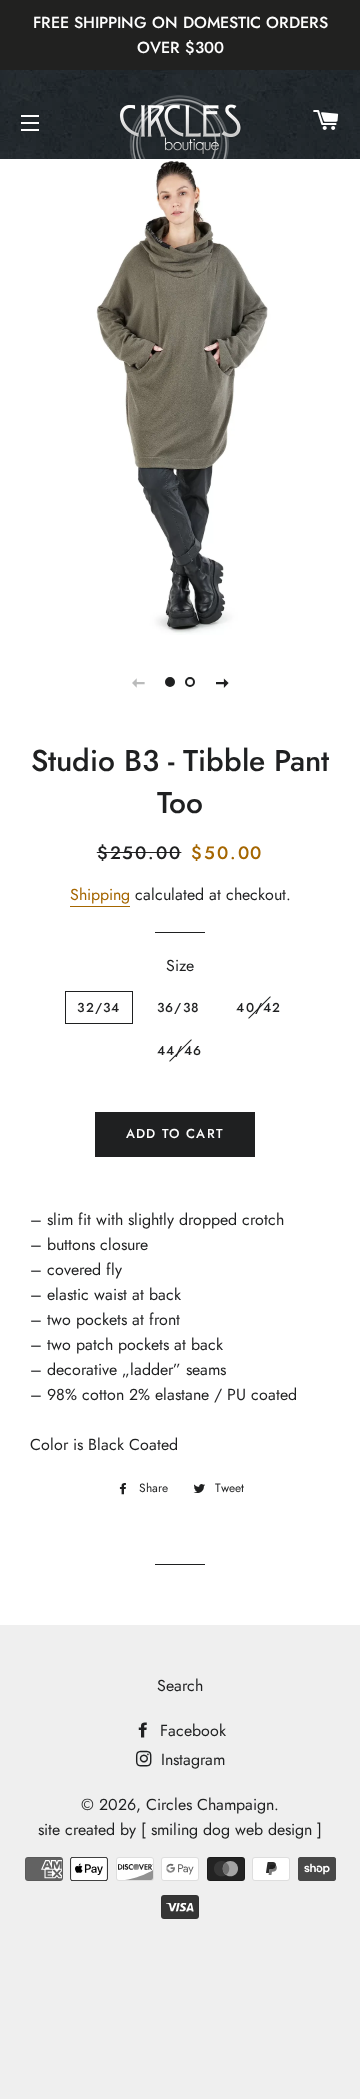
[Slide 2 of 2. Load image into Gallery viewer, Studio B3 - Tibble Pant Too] (190, 682)
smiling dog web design (231, 1829)
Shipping (100, 894)
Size (180, 965)
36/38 (179, 1007)
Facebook (190, 1730)
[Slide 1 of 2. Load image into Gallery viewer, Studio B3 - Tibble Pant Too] (170, 682)
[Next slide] (222, 682)
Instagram (190, 1759)
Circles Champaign (210, 1804)
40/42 (259, 1007)
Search (180, 1685)
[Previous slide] (138, 682)
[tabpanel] (180, 394)
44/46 (180, 1050)
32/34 (99, 1007)
